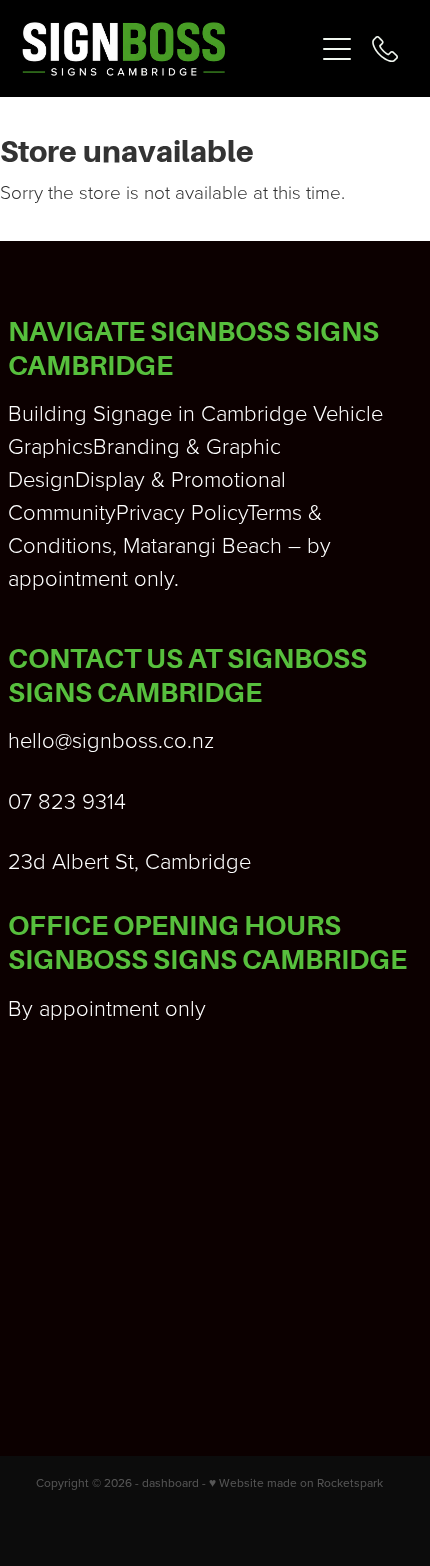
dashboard (170, 1482)
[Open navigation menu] (337, 49)
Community (62, 511)
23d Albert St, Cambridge (129, 860)
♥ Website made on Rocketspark (296, 1482)
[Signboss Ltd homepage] (167, 49)
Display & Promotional (180, 478)
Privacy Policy (181, 511)
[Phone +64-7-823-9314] (385, 49)
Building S (57, 412)
